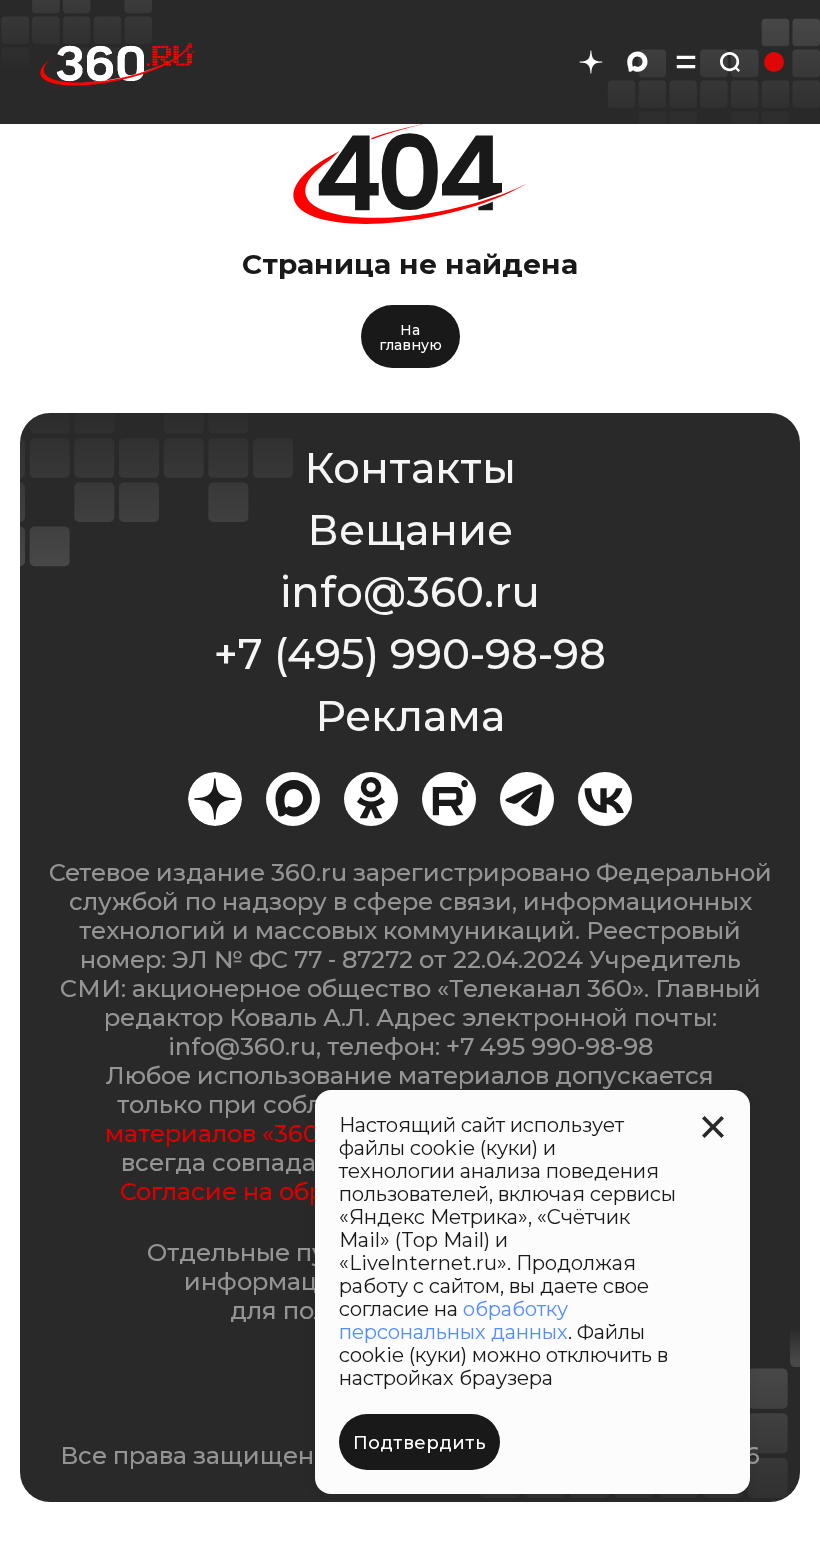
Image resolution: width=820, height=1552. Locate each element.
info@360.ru (410, 592)
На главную (410, 337)
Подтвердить (419, 1443)
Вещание (410, 530)
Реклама (410, 716)
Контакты (410, 468)
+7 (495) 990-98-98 (410, 654)
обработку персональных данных (453, 1320)
